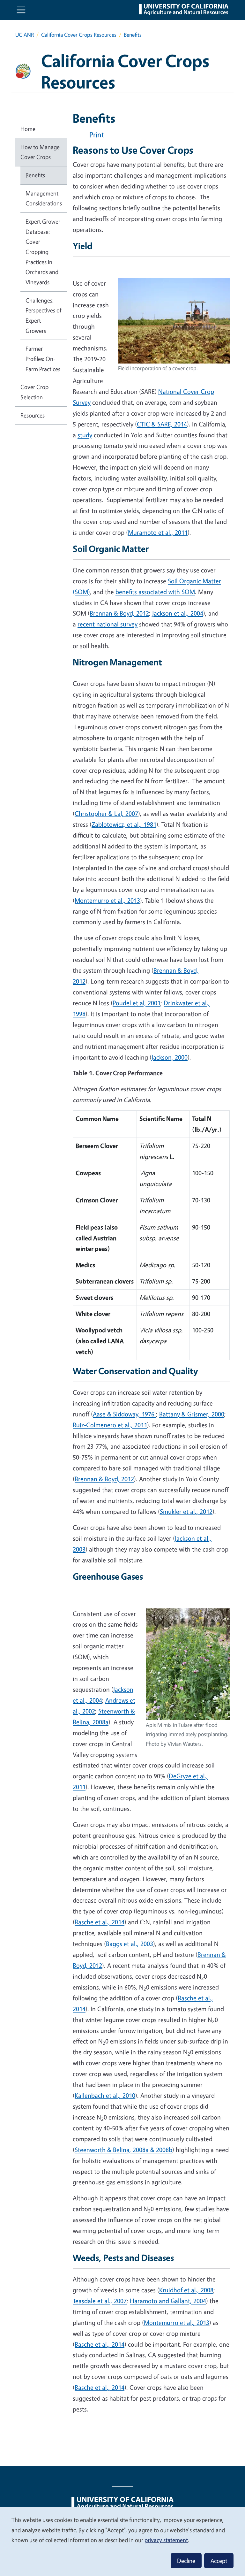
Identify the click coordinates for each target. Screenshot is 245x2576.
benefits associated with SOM (155, 592)
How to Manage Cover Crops (40, 152)
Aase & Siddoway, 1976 (124, 1414)
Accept (219, 2561)
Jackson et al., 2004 (178, 613)
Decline (186, 2561)
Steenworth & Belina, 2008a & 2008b (123, 2150)
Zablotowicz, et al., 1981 (124, 824)
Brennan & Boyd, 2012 (119, 613)
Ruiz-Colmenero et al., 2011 (110, 1425)
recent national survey (108, 624)
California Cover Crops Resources (79, 35)
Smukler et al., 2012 (186, 1511)
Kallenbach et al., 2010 (105, 2095)
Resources (33, 415)
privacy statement (166, 2540)
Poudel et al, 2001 (137, 1003)
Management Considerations (44, 198)
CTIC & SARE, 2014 (162, 424)
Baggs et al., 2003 (130, 1944)
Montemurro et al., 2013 (107, 900)
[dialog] (122, 2541)
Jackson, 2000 (170, 1057)
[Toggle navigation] (21, 10)
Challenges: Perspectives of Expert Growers (44, 315)
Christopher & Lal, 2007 (106, 813)
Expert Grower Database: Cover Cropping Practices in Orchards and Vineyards (43, 252)
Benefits (35, 175)
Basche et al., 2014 (100, 1922)
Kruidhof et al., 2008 (186, 2290)
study (85, 435)
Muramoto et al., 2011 (158, 532)
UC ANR (25, 35)
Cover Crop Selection (34, 392)
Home (28, 129)
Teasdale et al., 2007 (100, 2301)
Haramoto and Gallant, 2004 (168, 2301)
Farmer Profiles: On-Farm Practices (43, 359)
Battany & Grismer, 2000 (192, 1414)
